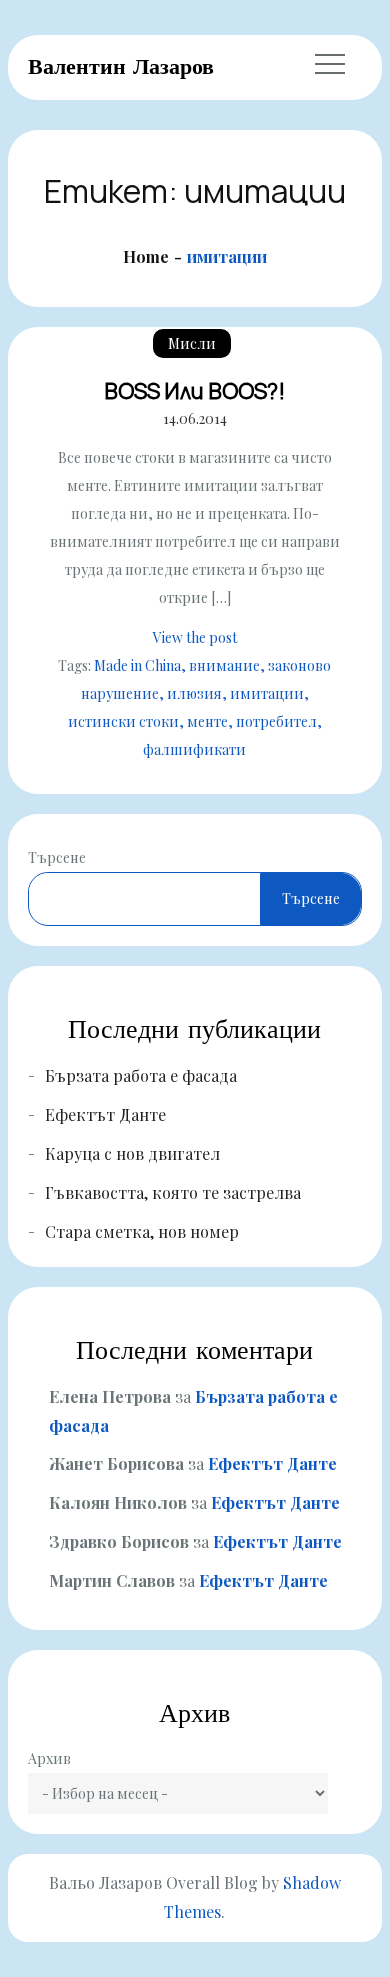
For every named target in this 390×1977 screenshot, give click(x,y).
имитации (267, 693)
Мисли (192, 343)
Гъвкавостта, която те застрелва (173, 1192)
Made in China (137, 665)
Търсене (57, 857)
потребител (276, 721)
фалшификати (194, 749)
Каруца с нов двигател (132, 1153)
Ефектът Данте (105, 1114)
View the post (195, 637)
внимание (224, 665)
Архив (49, 1758)
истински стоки (123, 721)
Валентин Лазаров (121, 66)
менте (207, 721)
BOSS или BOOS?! (194, 391)
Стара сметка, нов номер (142, 1231)
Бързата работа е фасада (141, 1075)
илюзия (194, 693)
